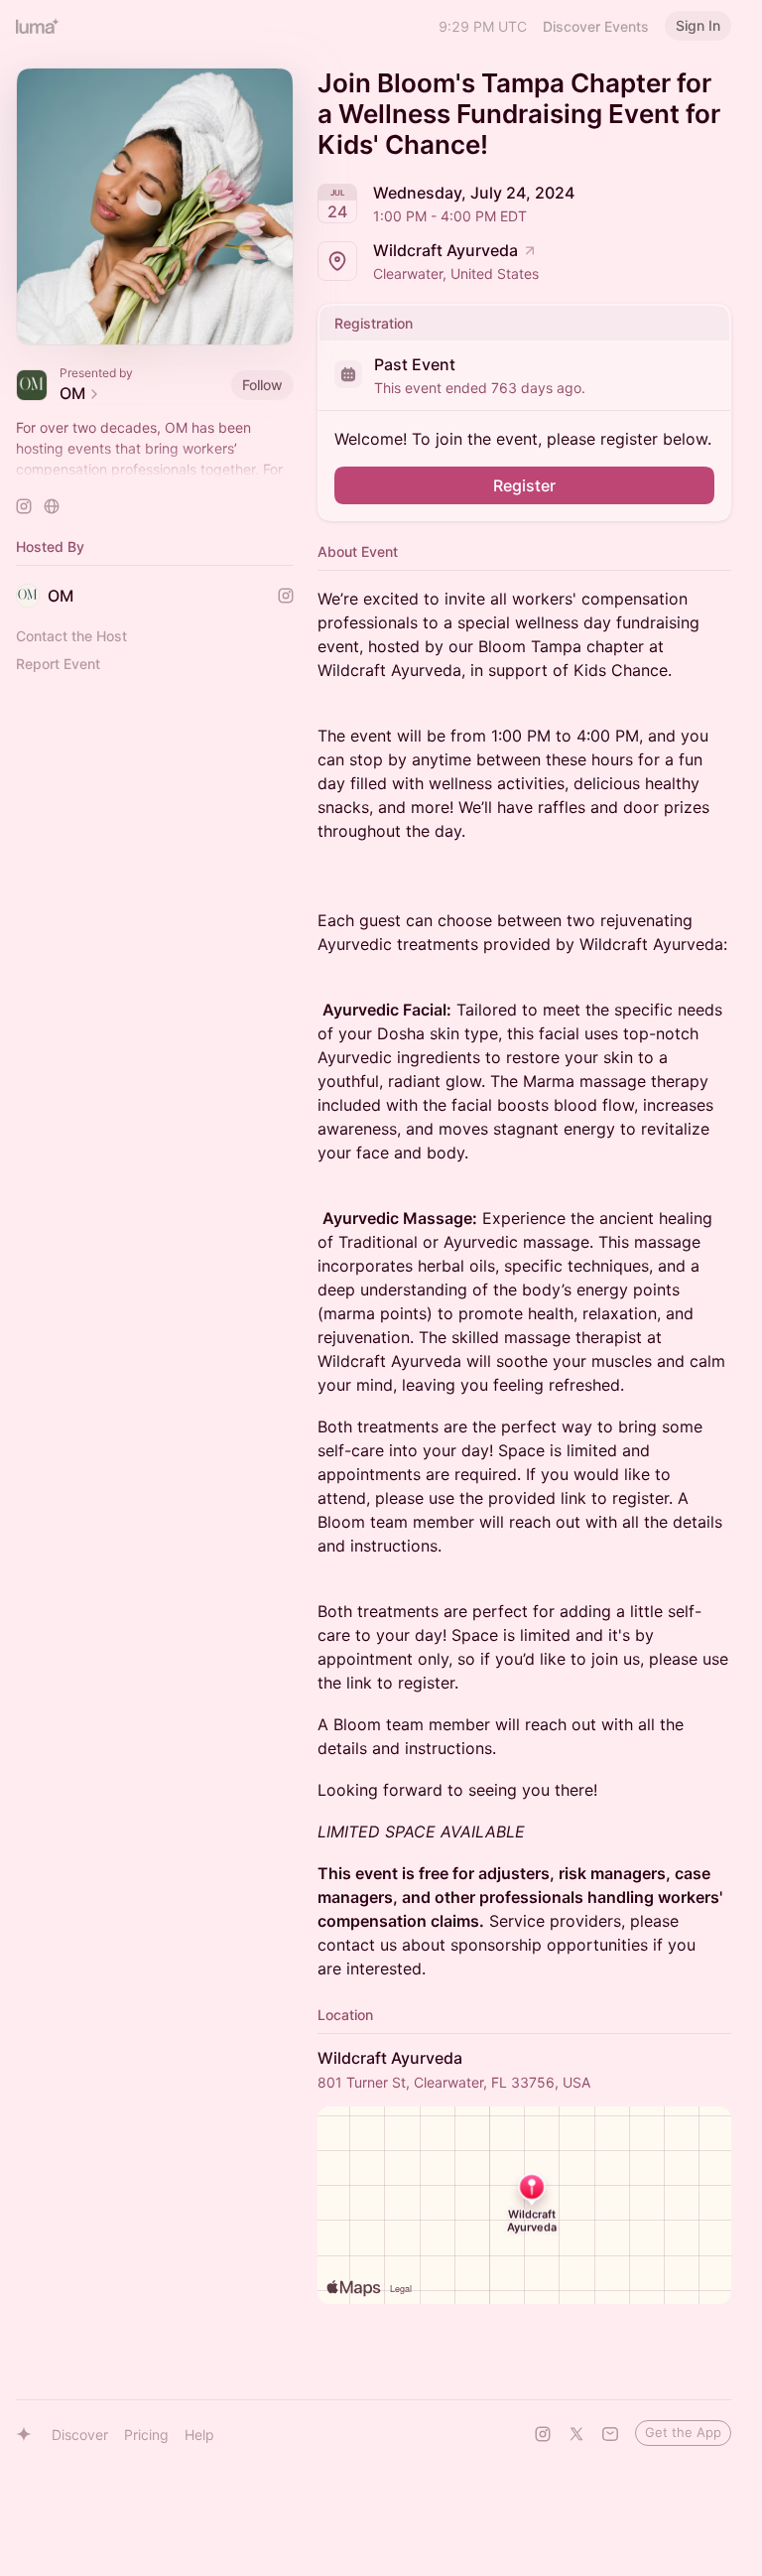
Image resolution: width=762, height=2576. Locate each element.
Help (199, 2435)
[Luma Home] (38, 26)
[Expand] (155, 470)
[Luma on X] (576, 2434)
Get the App (683, 2432)
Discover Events (596, 26)
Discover (80, 2435)
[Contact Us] (610, 2434)
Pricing (146, 2435)
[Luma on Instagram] (543, 2434)
